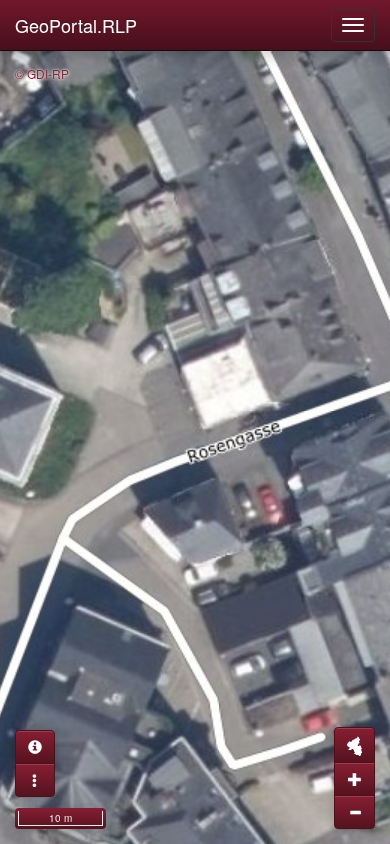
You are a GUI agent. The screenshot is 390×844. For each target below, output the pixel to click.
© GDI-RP (42, 73)
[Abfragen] (35, 747)
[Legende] (35, 780)
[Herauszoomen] (354, 812)
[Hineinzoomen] (354, 779)
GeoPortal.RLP (76, 25)
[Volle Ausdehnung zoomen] (354, 745)
